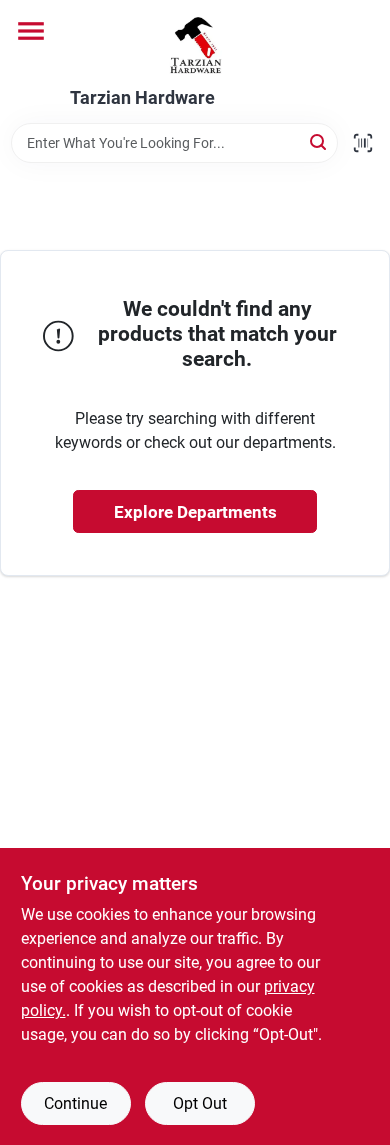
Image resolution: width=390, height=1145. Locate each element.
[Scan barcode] (363, 143)
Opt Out (200, 1103)
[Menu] (31, 31)
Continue (75, 1103)
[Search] (319, 141)
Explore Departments (195, 512)
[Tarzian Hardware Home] (195, 44)
